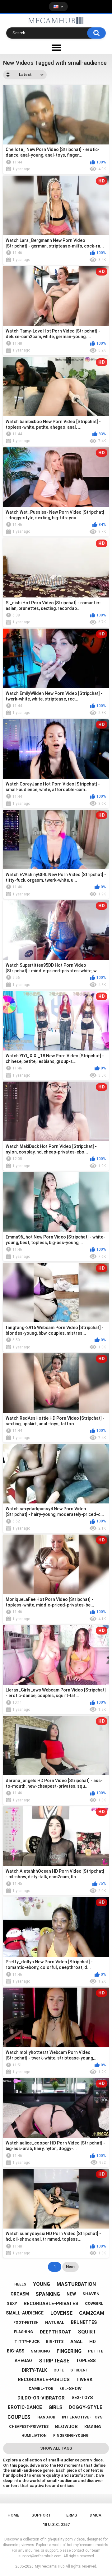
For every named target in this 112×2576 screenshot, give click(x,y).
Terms (70, 2515)
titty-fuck (27, 2341)
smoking (40, 2351)
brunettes (84, 2322)
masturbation (76, 2284)
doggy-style (86, 2407)
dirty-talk (34, 2370)
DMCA (96, 2515)
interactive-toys (82, 2417)
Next (70, 2267)
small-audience (25, 2313)
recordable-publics (44, 2380)
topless (86, 2361)
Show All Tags (56, 2448)
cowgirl (94, 2303)
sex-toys (82, 2398)
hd (93, 2342)
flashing (23, 2332)
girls (56, 2407)
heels (20, 2284)
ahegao (23, 2361)
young (42, 2284)
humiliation (34, 2436)
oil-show (71, 2389)
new (71, 2294)
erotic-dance (25, 2407)
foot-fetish (26, 2323)
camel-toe (41, 2388)
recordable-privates (51, 2304)
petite (96, 2351)
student (79, 2370)
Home (13, 2515)
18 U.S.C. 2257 (56, 2524)
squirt (87, 2332)
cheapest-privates (29, 2427)
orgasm (20, 2294)
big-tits (55, 2342)
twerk (84, 2380)
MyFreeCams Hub (50, 2566)
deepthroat (56, 2332)
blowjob (66, 2427)
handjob (46, 2417)
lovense (61, 2313)
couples (19, 2417)
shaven (91, 2294)
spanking (48, 2294)
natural (55, 2322)
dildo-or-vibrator (41, 2398)
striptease (54, 2361)
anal (77, 2342)
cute (59, 2370)
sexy (12, 2303)
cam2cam (92, 2313)
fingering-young (71, 2436)
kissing (93, 2427)
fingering (69, 2351)
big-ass (16, 2351)
